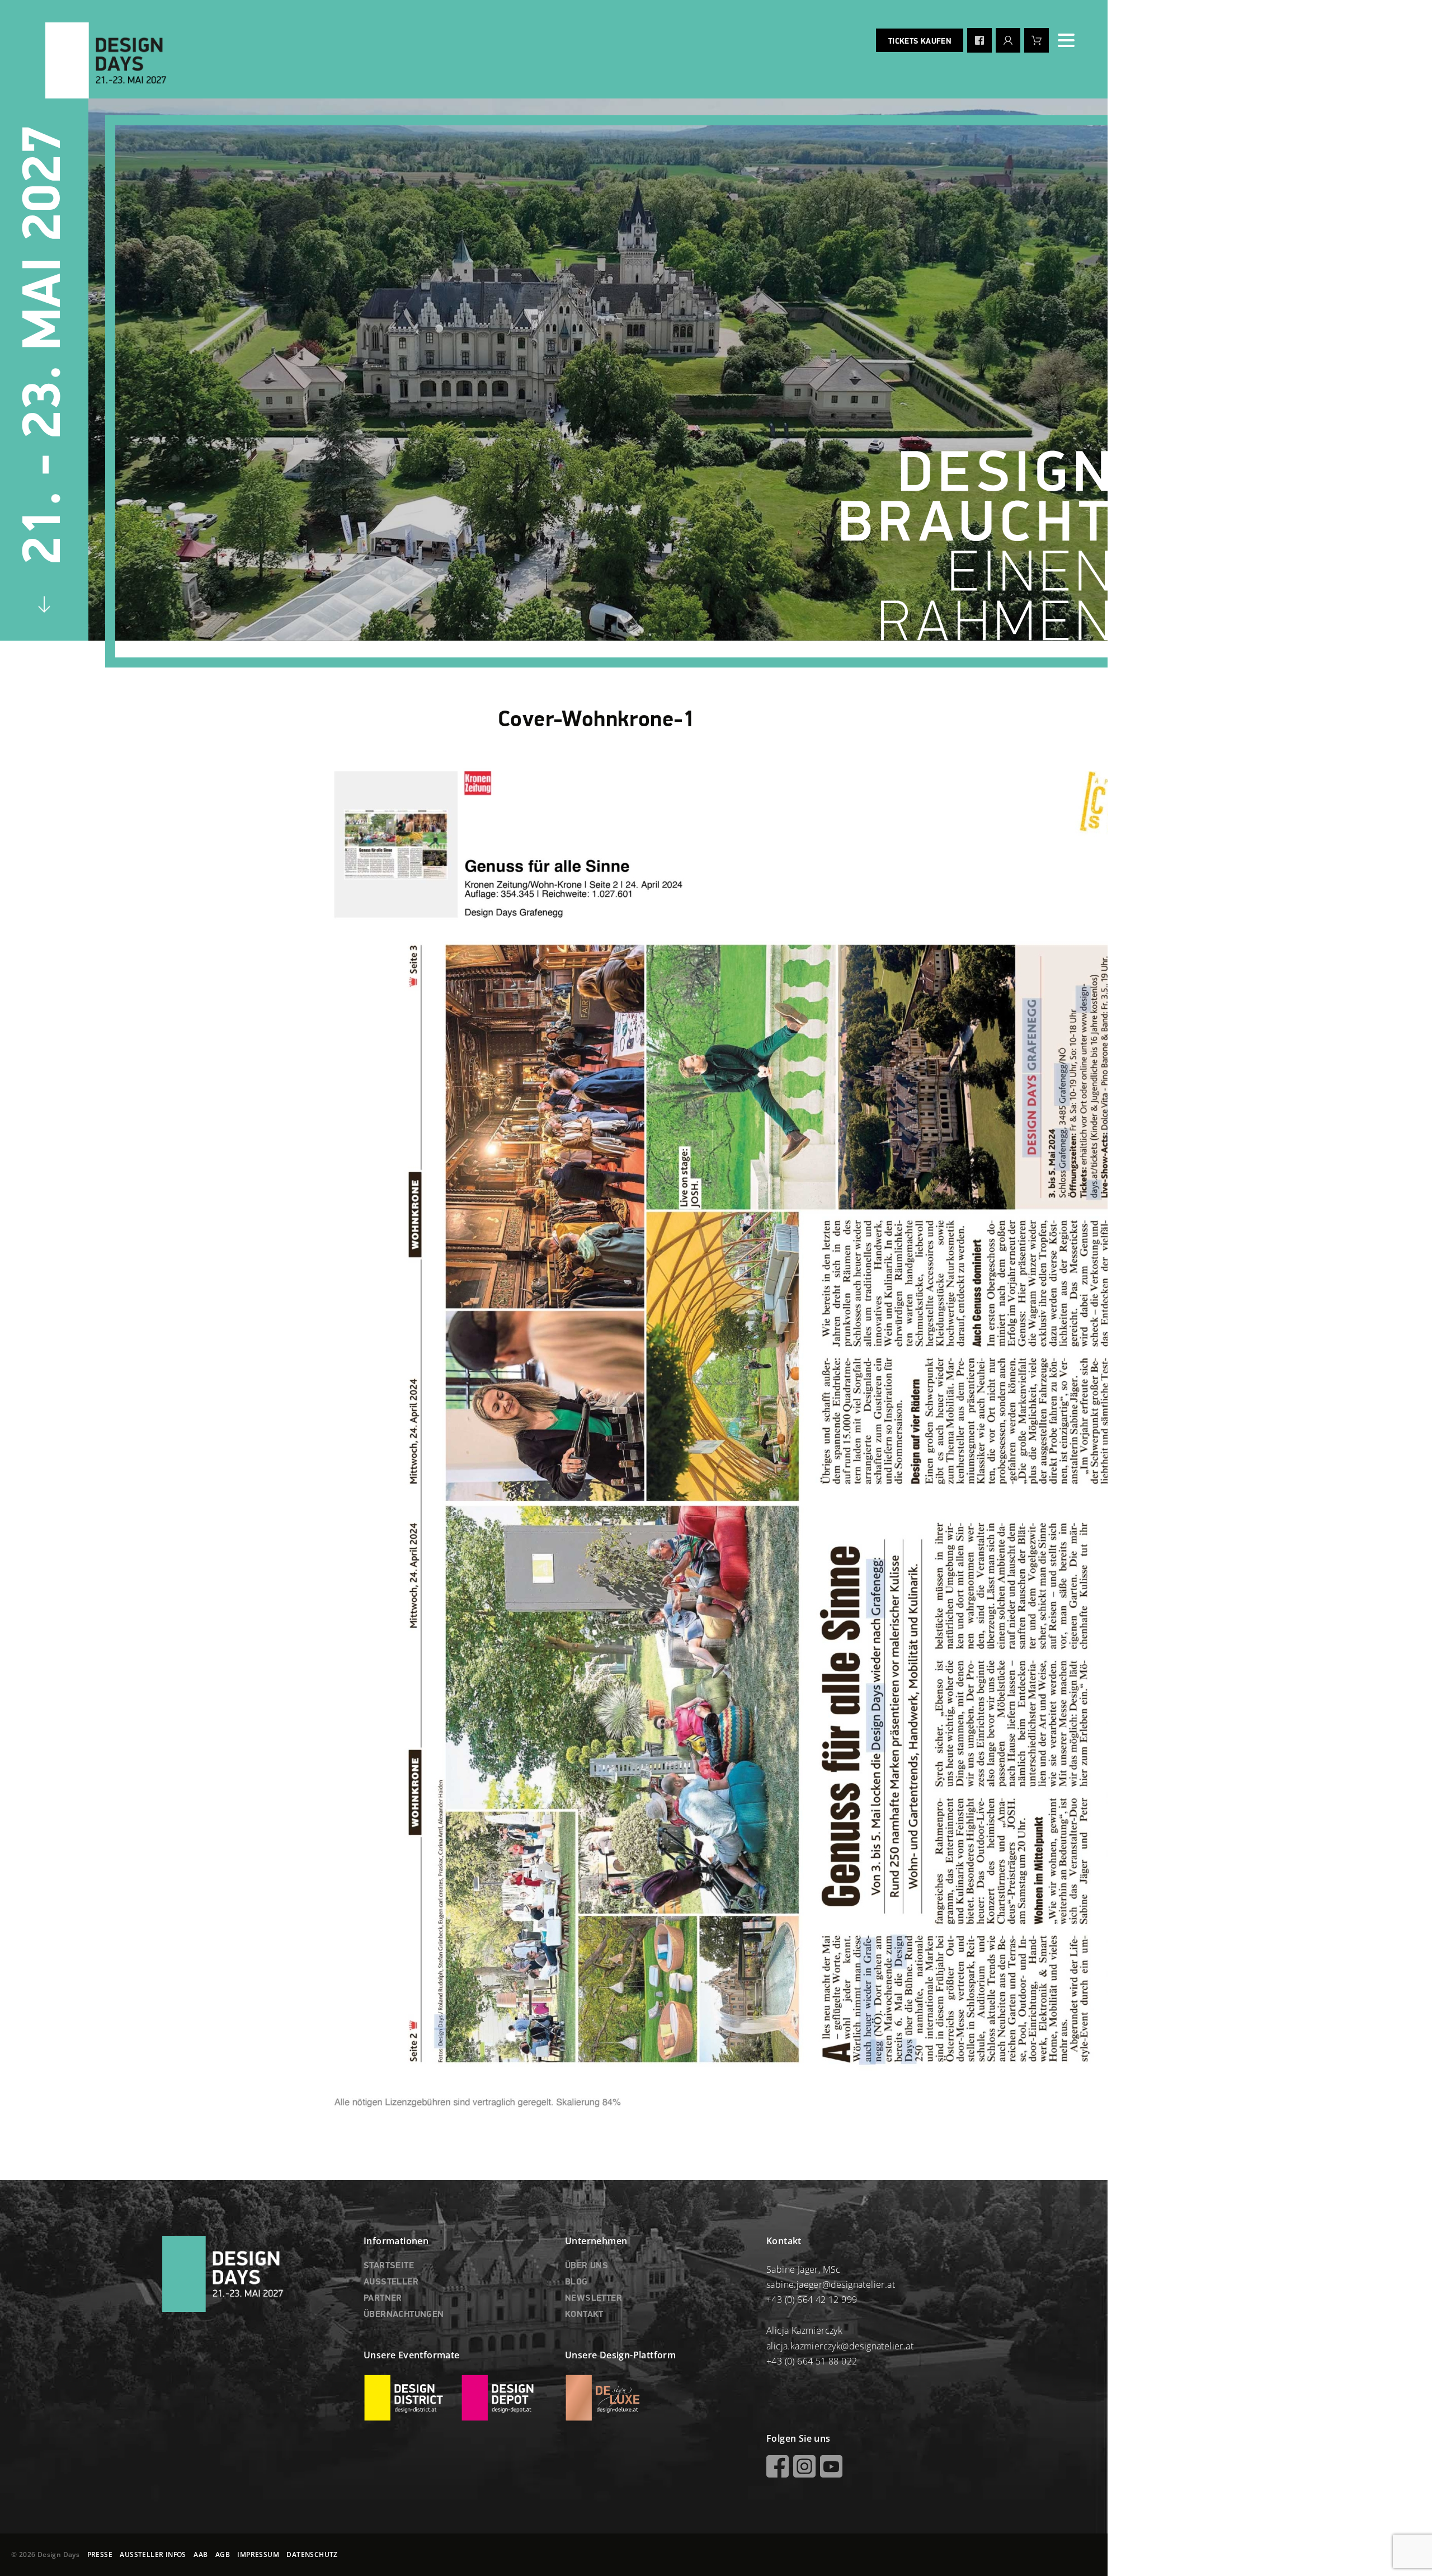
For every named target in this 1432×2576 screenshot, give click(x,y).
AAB (201, 2554)
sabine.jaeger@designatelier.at (831, 2284)
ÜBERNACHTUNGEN (404, 2315)
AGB (223, 2554)
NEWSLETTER (593, 2298)
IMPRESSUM (258, 2554)
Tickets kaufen (920, 41)
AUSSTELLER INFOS (153, 2554)
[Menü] (1066, 40)
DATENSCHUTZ (312, 2554)
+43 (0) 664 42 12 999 (812, 2300)
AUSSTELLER (391, 2282)
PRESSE (100, 2554)
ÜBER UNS (587, 2266)
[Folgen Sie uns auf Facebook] (979, 40)
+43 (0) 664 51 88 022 (812, 2361)
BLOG (576, 2282)
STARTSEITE (389, 2266)
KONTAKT (584, 2315)
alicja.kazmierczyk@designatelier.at (840, 2346)
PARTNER (383, 2298)
